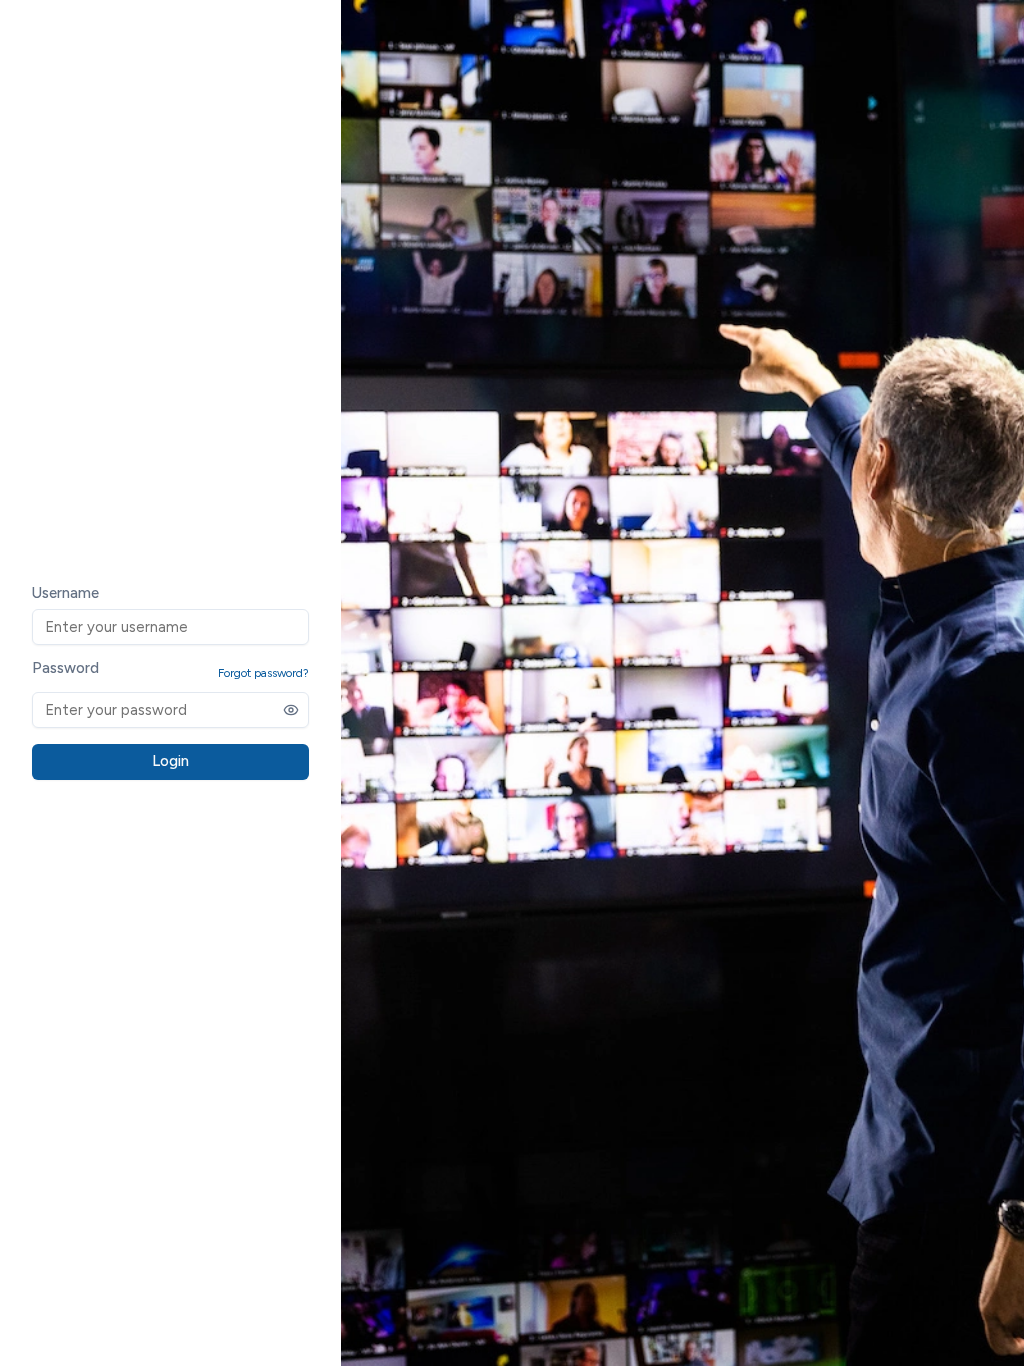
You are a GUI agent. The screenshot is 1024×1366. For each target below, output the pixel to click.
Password (65, 668)
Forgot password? (263, 673)
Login (170, 761)
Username (65, 593)
